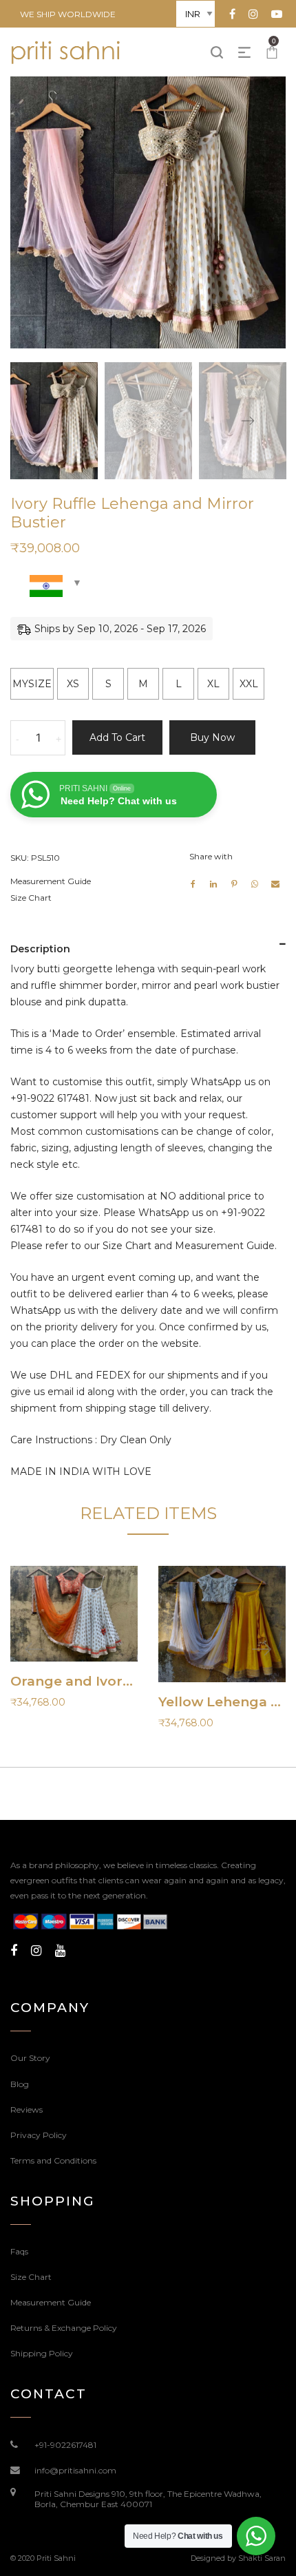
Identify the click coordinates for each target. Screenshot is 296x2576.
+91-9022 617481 (50, 1098)
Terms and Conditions (53, 2160)
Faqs (19, 2251)
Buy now (212, 737)
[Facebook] (14, 1951)
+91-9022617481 (65, 2445)
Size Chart (31, 898)
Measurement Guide (51, 881)
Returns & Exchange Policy (64, 2328)
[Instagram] (36, 1951)
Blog (20, 2084)
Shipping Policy (42, 2353)
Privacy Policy (39, 2135)
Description (40, 949)
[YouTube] (60, 1951)
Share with (211, 856)
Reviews (27, 2109)
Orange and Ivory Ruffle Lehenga (125, 1681)
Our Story (30, 2058)
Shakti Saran (262, 2558)
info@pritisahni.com (75, 2470)
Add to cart (117, 737)
